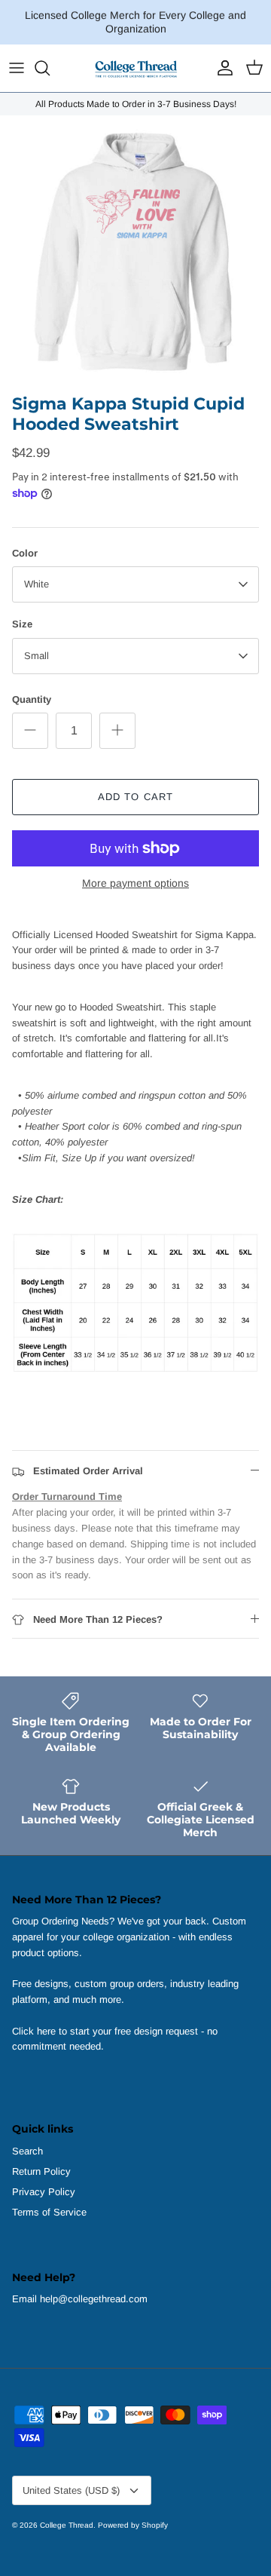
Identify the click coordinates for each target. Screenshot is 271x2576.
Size (22, 624)
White (37, 584)
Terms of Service (49, 2212)
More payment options (135, 883)
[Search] (50, 68)
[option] (135, 251)
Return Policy (41, 2171)
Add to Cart (135, 797)
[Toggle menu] (17, 68)
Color (25, 553)
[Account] (221, 68)
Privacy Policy (44, 2192)
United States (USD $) (71, 2490)
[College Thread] (135, 68)
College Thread (67, 2525)
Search (27, 2151)
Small (37, 656)
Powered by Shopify (133, 2525)
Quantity (32, 699)
